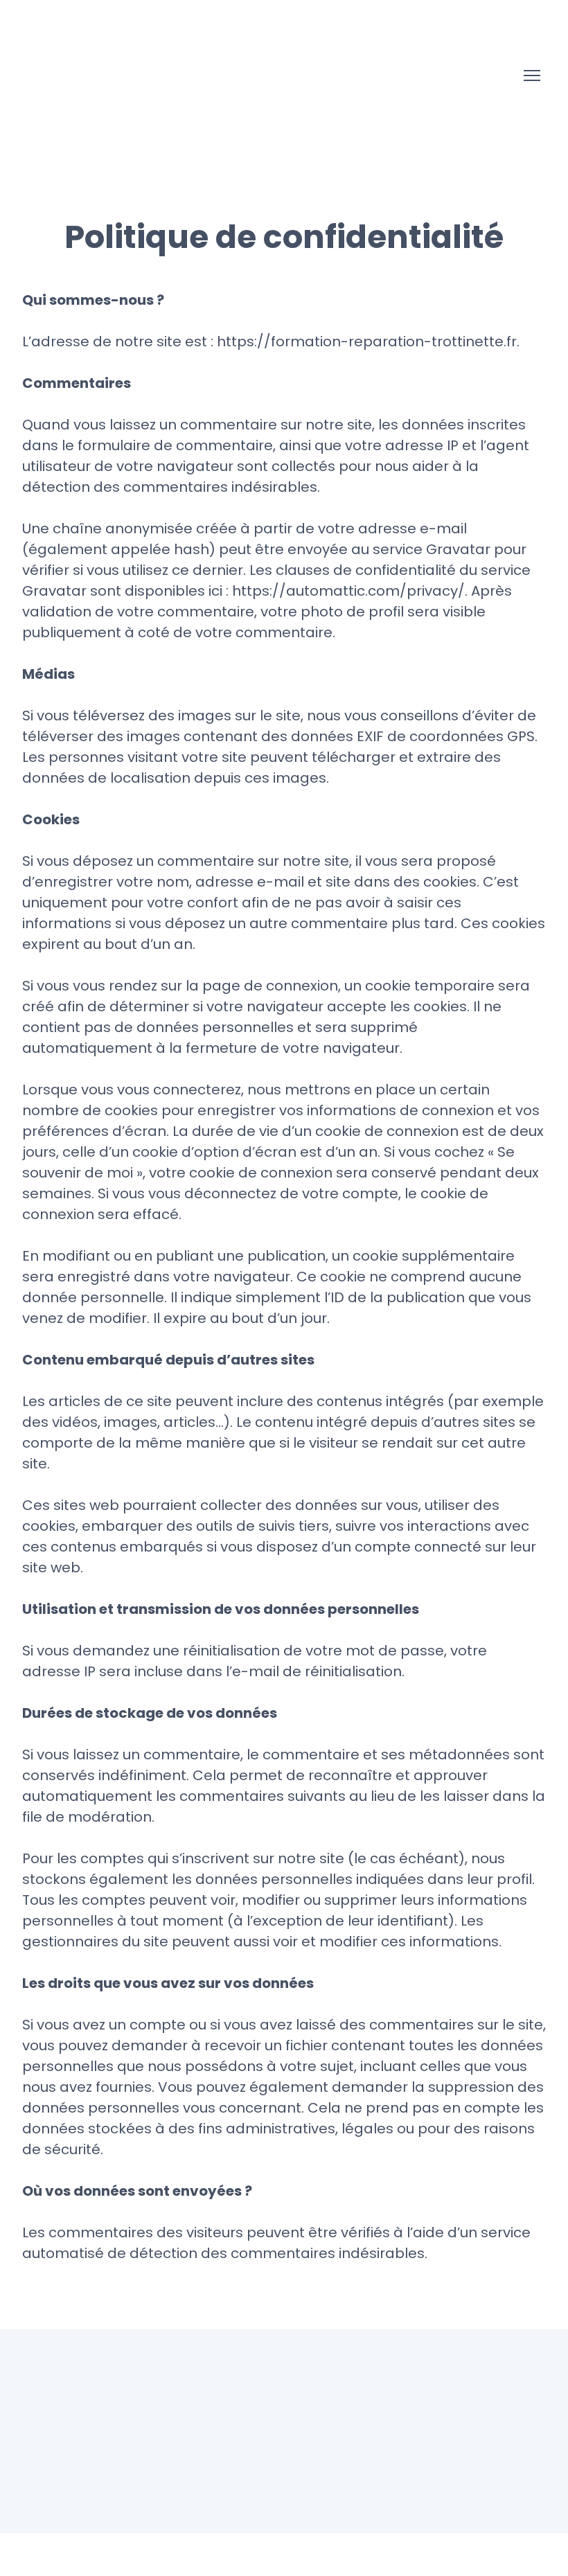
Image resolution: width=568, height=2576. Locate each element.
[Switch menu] (532, 75)
